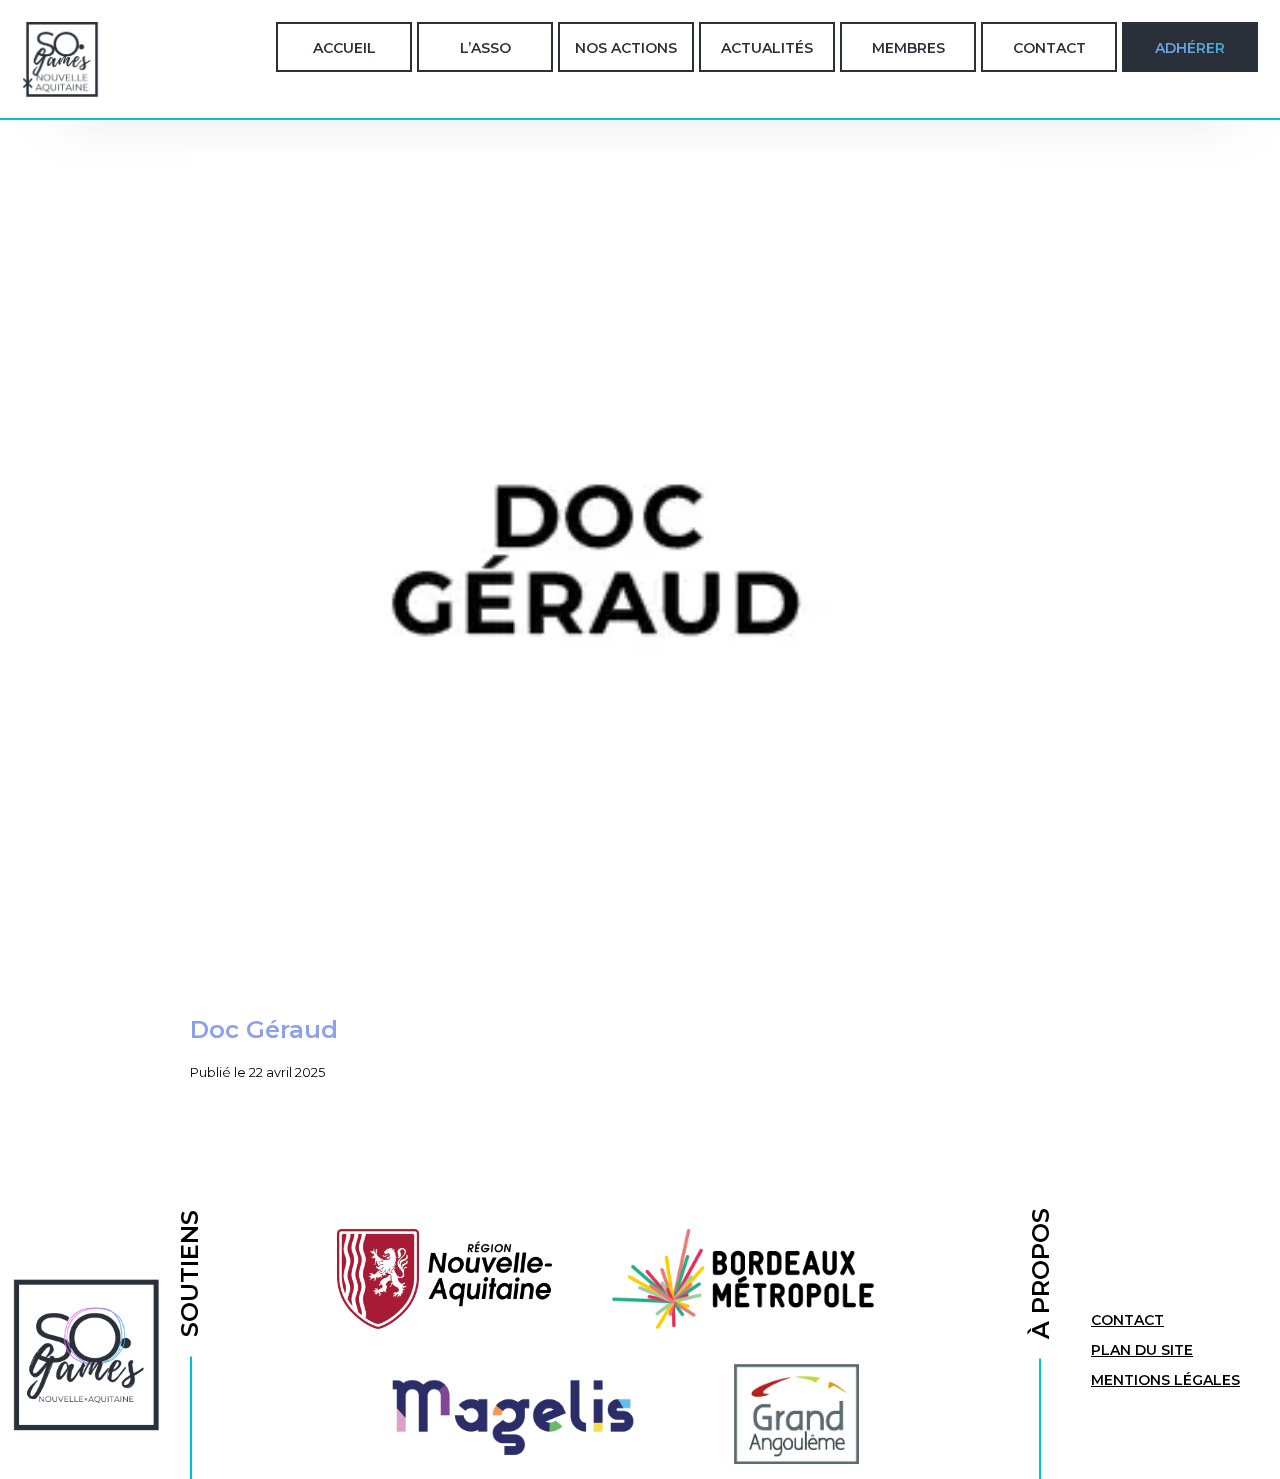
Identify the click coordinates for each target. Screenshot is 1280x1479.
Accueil (344, 48)
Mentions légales (1165, 1380)
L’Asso (485, 48)
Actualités (767, 48)
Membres (908, 48)
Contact (1049, 48)
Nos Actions (626, 48)
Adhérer (1190, 48)
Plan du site (1142, 1350)
